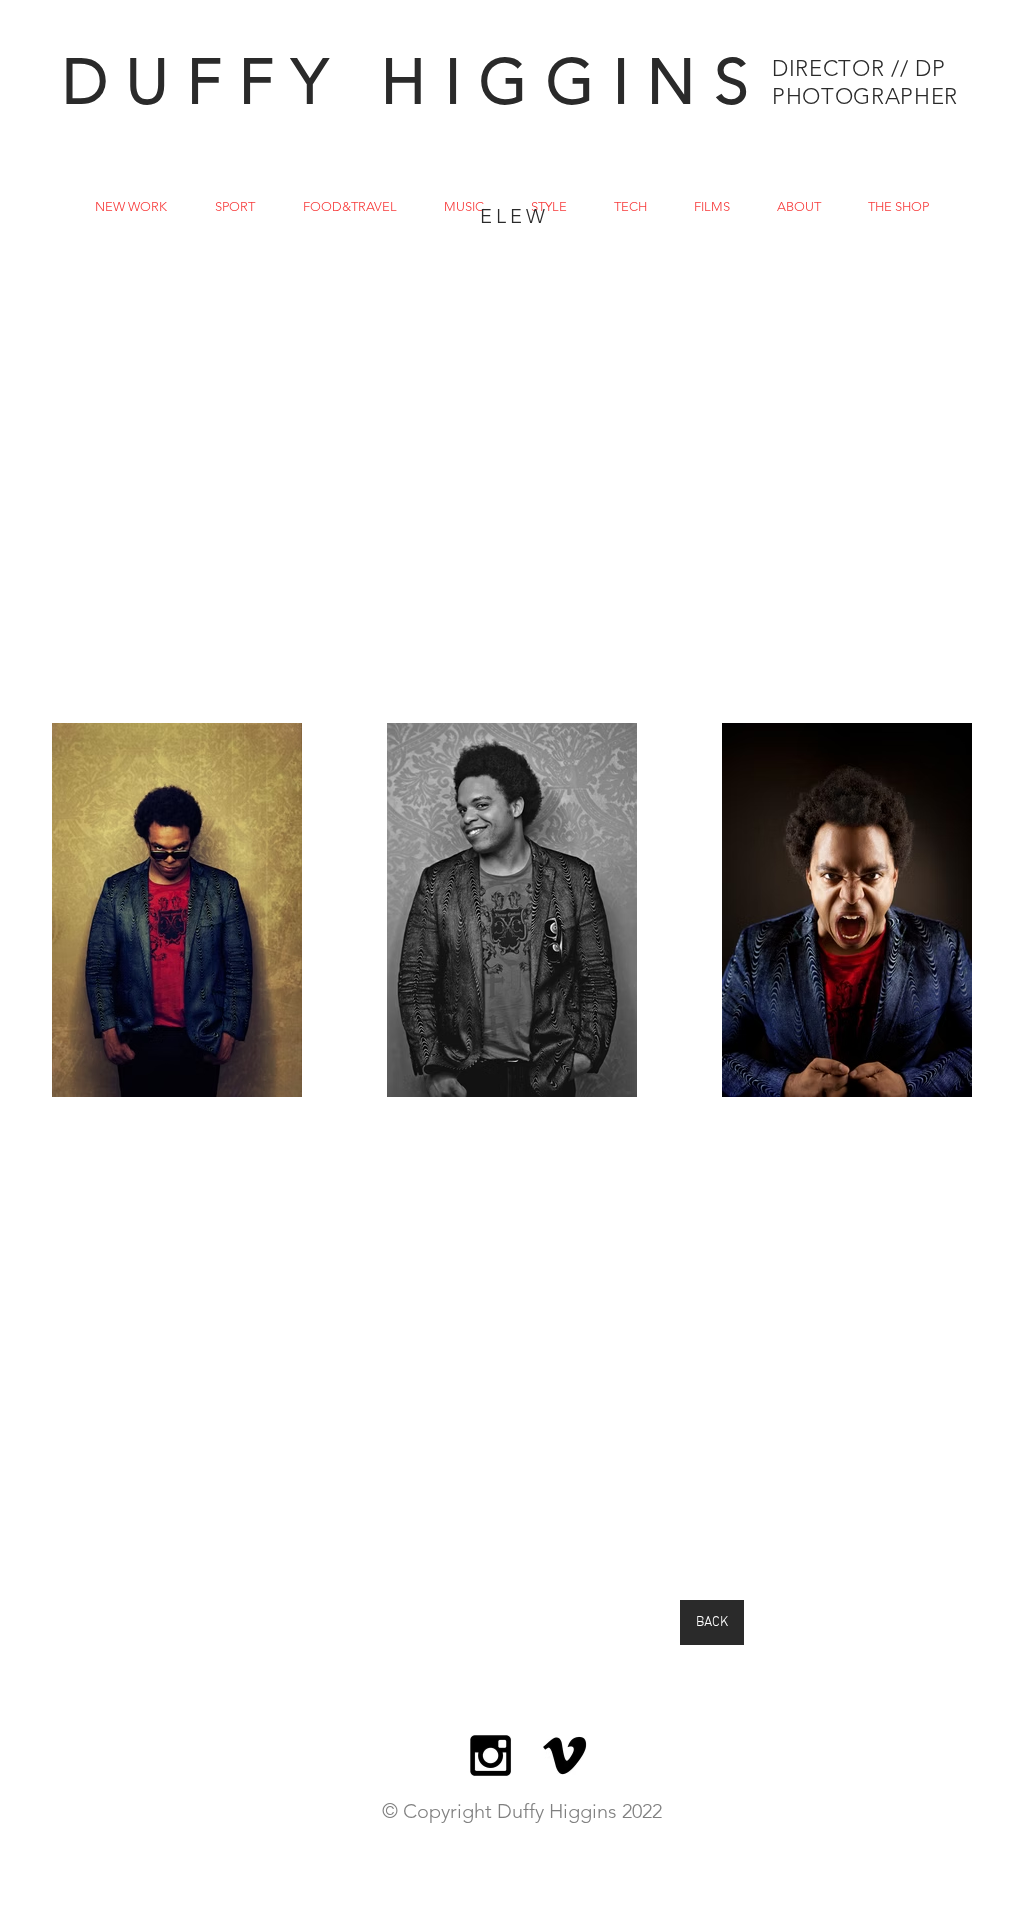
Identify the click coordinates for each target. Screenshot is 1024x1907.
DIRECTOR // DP (858, 68)
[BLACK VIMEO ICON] (564, 1755)
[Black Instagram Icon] (490, 1755)
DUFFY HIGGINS (414, 81)
